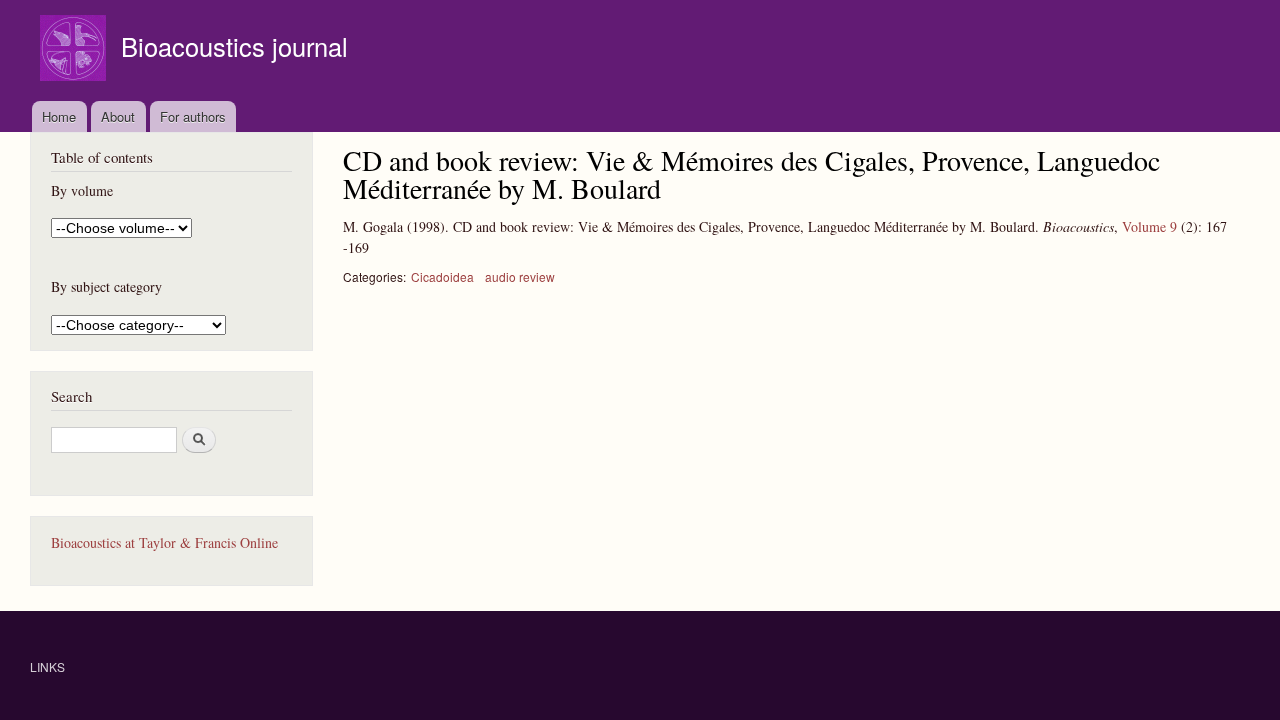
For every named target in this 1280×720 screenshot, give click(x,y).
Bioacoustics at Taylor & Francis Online (164, 542)
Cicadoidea (442, 276)
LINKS (47, 666)
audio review (520, 276)
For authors (193, 116)
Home (59, 116)
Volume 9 (1149, 226)
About (118, 116)
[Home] (75, 50)
